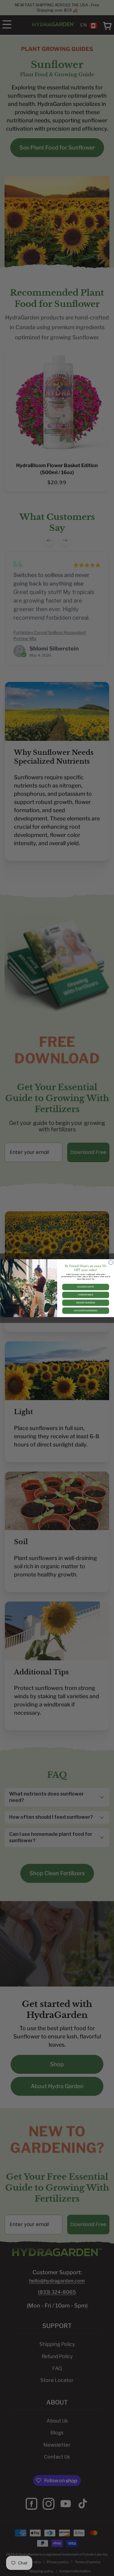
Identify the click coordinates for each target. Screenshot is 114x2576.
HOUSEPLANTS (86, 1287)
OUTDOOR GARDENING (86, 1311)
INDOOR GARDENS (85, 1303)
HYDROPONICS (85, 1295)
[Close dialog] (111, 1262)
